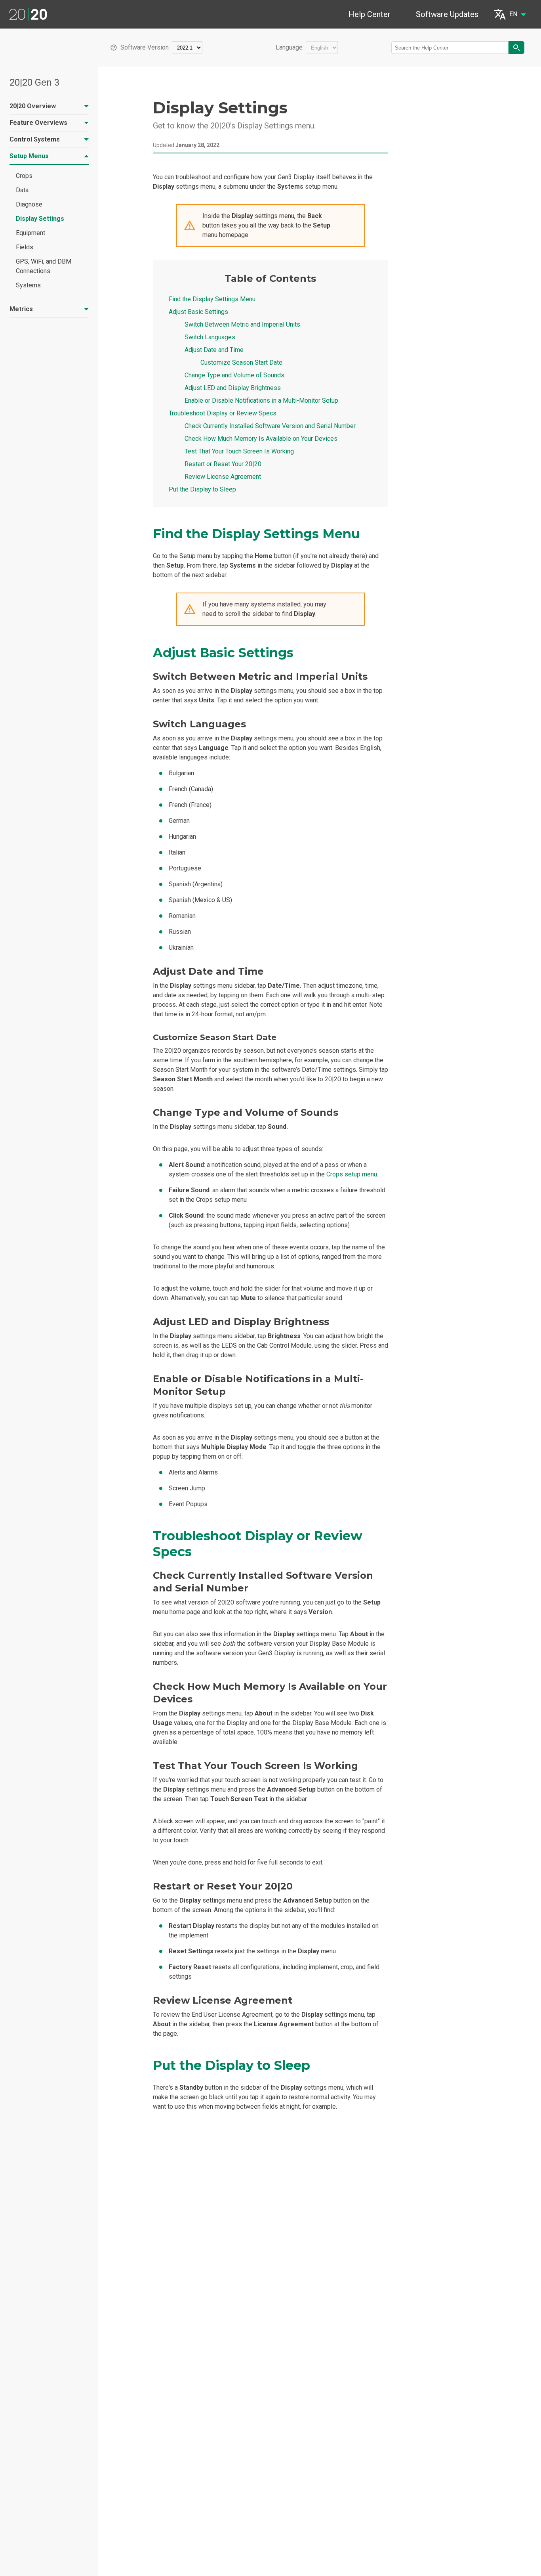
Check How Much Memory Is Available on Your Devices (261, 439)
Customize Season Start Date (241, 362)
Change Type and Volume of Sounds (234, 375)
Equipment (30, 233)
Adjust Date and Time (214, 350)
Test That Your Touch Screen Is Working (239, 451)
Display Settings (40, 219)
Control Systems (35, 139)
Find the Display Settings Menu (212, 299)
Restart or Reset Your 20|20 (223, 464)
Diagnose (29, 204)
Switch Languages (210, 337)
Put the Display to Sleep (202, 489)
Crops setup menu (352, 1174)
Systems (28, 285)
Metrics (21, 309)
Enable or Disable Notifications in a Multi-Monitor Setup (261, 401)
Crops (24, 176)
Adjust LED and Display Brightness (233, 388)
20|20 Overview (33, 106)
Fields (25, 247)
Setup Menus (29, 156)
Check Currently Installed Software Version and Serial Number (270, 426)
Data (22, 190)
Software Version (145, 48)
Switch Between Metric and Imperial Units (242, 324)
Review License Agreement (223, 477)
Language (289, 48)
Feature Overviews (38, 123)
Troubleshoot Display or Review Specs (223, 413)
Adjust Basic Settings (198, 312)
